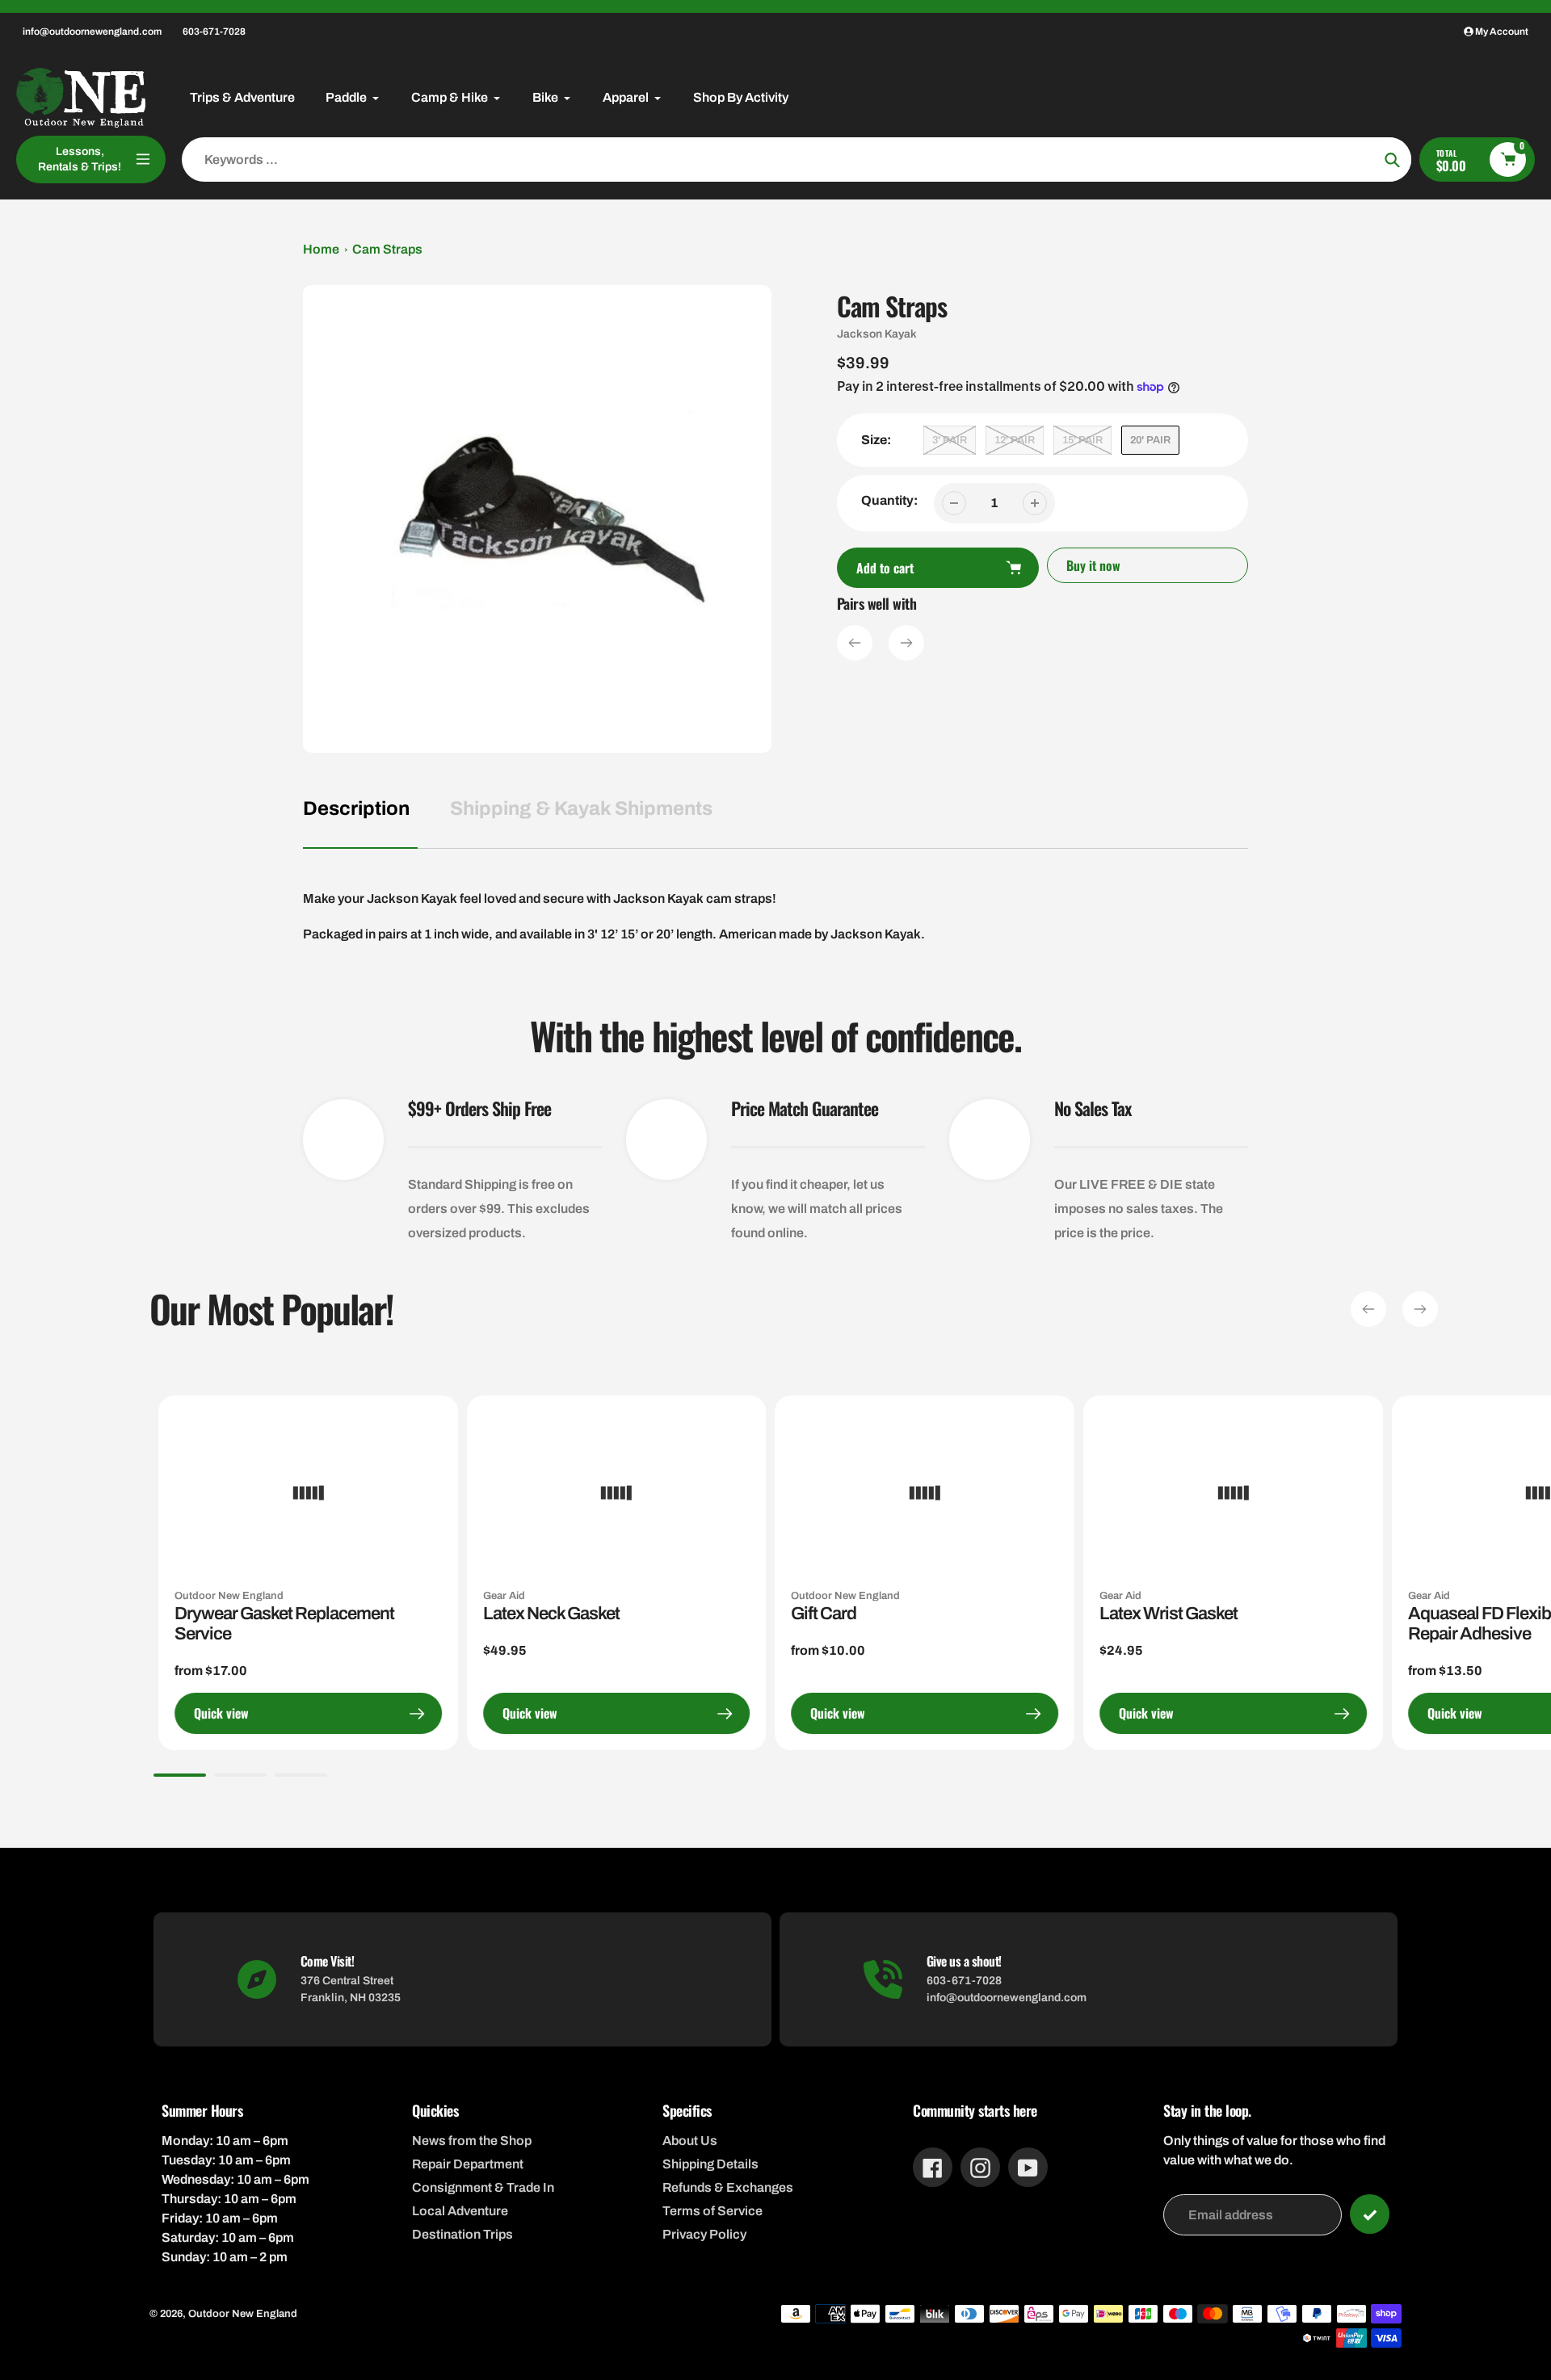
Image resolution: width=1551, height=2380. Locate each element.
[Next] (906, 643)
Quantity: (889, 500)
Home (321, 249)
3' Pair (950, 440)
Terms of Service (712, 2211)
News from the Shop (472, 2141)
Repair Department (468, 2164)
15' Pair (1082, 440)
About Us (690, 2141)
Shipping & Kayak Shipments (581, 808)
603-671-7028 (214, 31)
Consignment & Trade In (483, 2187)
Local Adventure (460, 2211)
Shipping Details (710, 2164)
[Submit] (1370, 2214)
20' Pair (1150, 440)
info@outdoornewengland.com (92, 31)
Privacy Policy (704, 2234)
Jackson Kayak (877, 334)
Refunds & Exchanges (728, 2187)
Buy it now (1093, 565)
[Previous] (855, 643)
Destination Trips (462, 2234)
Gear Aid (504, 1596)
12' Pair (1015, 440)
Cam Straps (387, 249)
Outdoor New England (229, 1596)
